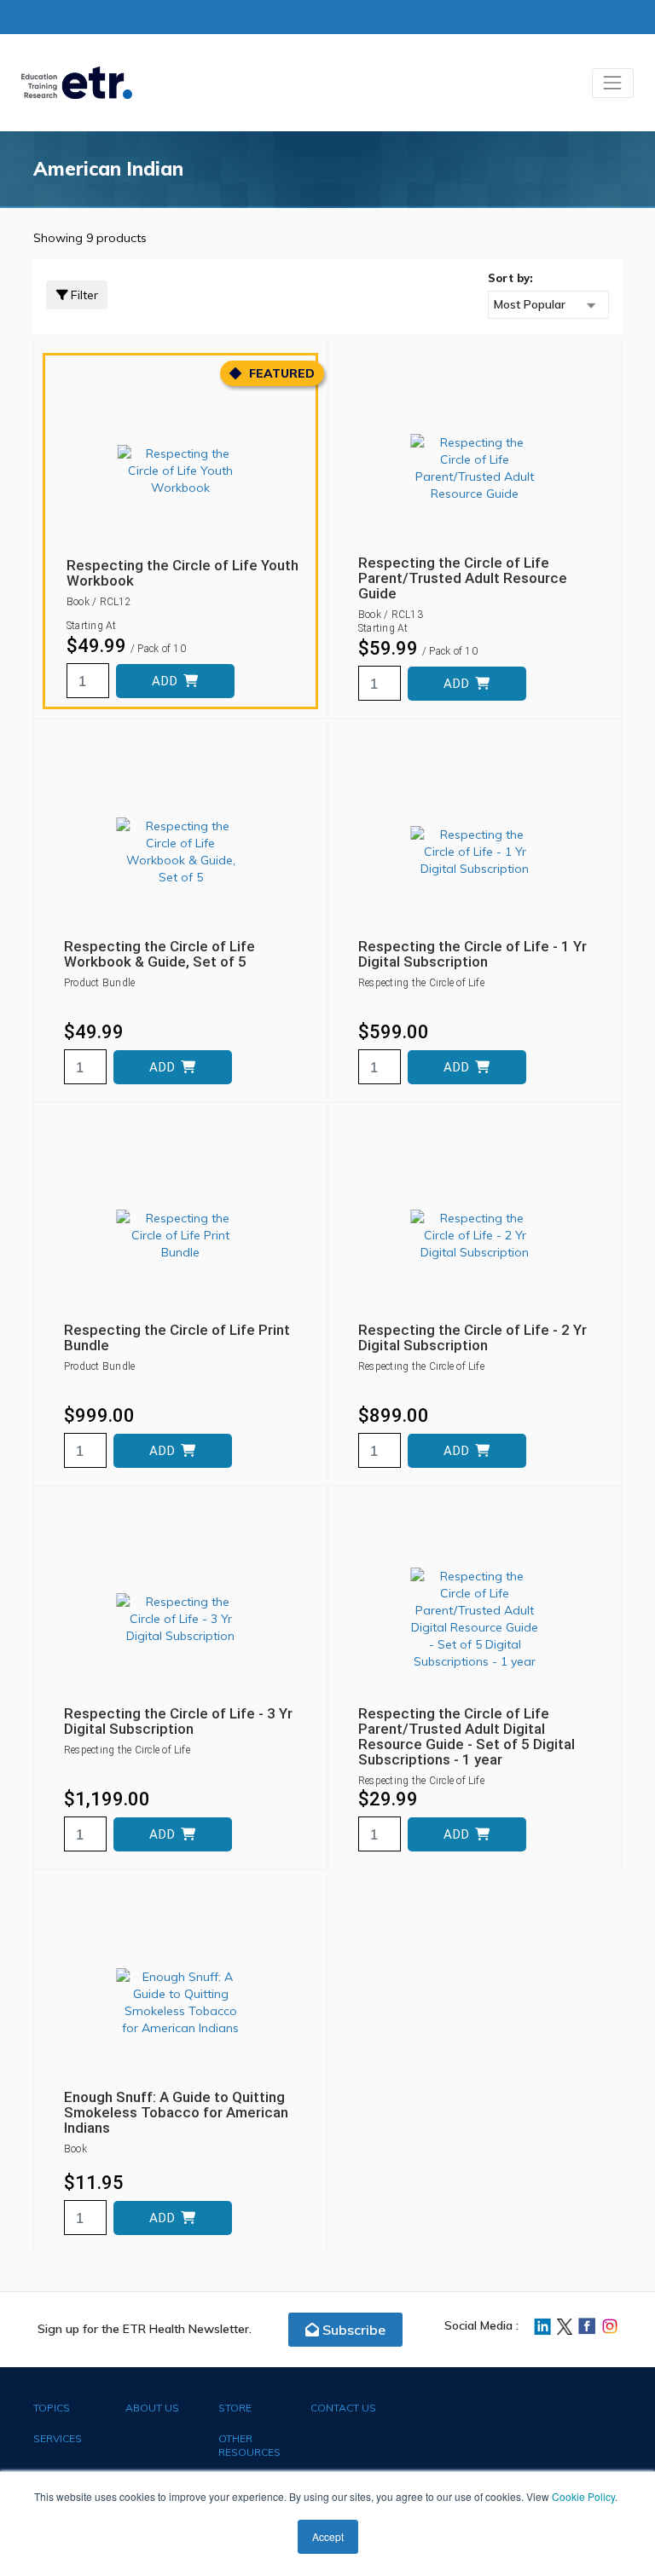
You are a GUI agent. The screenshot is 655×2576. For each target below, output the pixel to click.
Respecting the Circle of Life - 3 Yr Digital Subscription (178, 1721)
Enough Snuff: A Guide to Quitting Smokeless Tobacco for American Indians (176, 2112)
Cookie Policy (583, 2496)
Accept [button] (328, 2536)
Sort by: (510, 278)
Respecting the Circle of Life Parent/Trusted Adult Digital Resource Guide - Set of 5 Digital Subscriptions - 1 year (467, 1736)
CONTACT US (343, 2408)
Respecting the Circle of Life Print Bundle (177, 1337)
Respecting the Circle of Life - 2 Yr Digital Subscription (472, 1337)
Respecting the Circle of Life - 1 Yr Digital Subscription (472, 954)
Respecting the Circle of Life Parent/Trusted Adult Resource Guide (463, 578)
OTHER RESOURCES (249, 2445)
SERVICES (58, 2438)
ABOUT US (152, 2408)
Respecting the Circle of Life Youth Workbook (183, 573)
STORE (235, 2408)
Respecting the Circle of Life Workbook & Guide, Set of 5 (159, 954)
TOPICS (52, 2408)
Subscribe (352, 2330)
